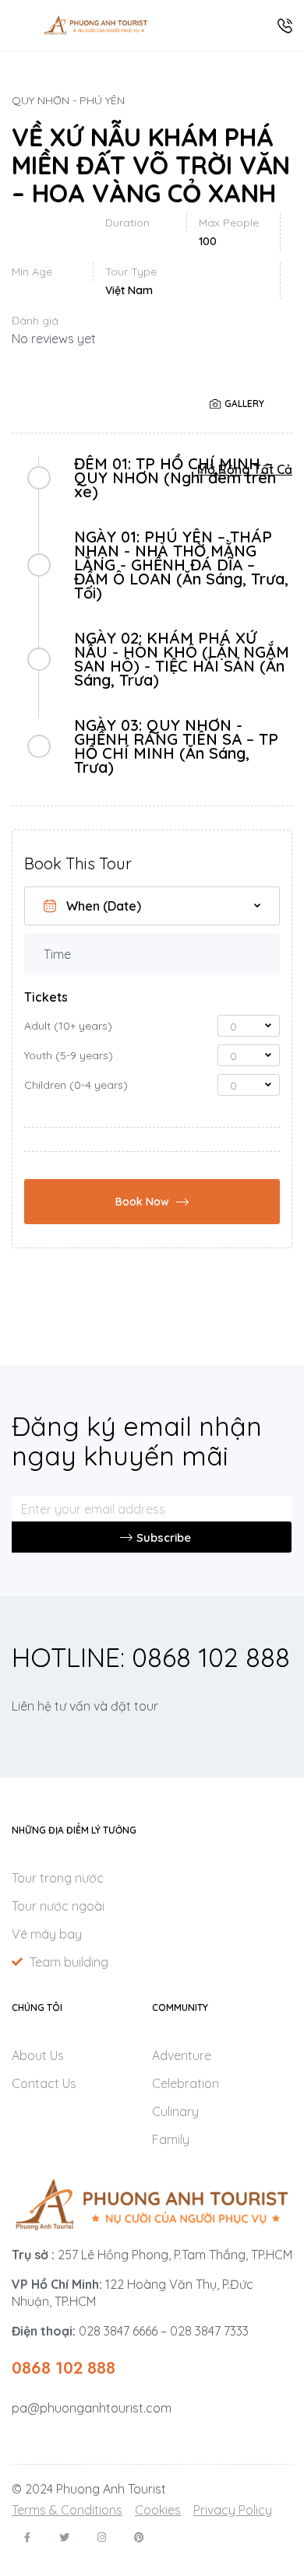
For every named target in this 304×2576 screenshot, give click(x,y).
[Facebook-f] (27, 2537)
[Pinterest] (139, 2537)
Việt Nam (129, 290)
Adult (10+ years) (68, 1026)
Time (57, 954)
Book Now (142, 1202)
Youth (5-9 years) (69, 1055)
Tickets (46, 997)
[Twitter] (64, 2537)
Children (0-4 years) (76, 1085)
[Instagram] (102, 2537)
